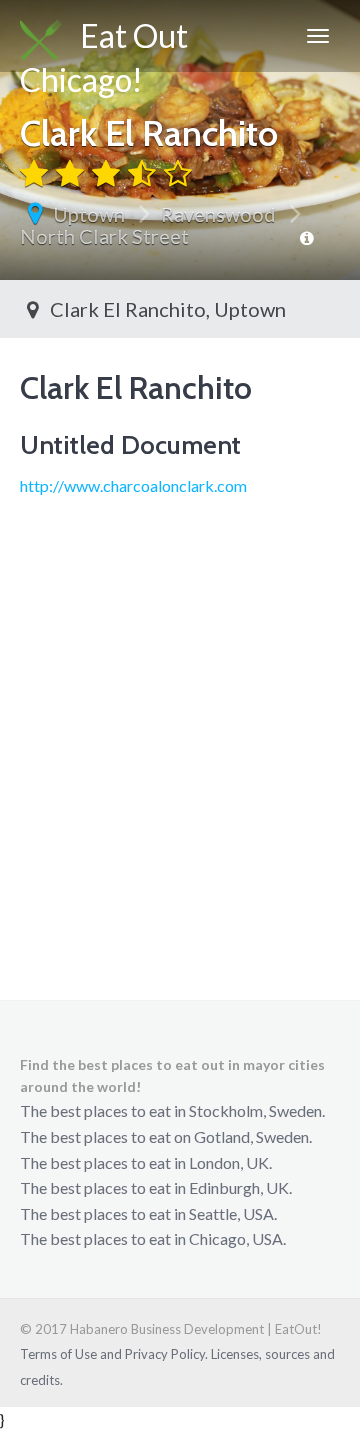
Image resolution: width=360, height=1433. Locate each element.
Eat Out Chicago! (104, 44)
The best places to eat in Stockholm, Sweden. (172, 1110)
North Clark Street (104, 236)
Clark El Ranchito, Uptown (166, 309)
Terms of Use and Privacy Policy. (114, 1354)
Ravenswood (218, 214)
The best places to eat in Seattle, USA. (148, 1213)
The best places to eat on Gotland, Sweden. (166, 1136)
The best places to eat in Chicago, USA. (153, 1238)
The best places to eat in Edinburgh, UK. (156, 1187)
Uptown (89, 214)
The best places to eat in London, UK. (146, 1162)
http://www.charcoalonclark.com (133, 485)
